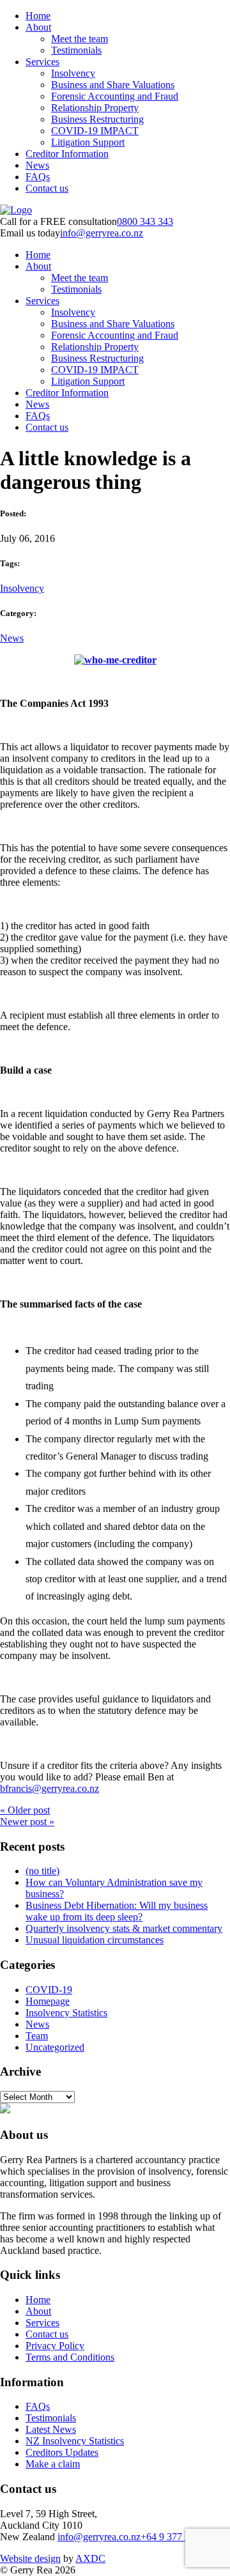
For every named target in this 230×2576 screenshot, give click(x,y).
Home (38, 16)
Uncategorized (55, 2047)
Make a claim (53, 2464)
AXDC (90, 2558)
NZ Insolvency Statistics (75, 2441)
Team (37, 2036)
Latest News (51, 2429)
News (37, 165)
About (38, 27)
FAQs (38, 177)
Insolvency (73, 73)
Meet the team (80, 39)
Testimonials (76, 50)
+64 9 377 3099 (173, 2537)
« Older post (25, 1810)
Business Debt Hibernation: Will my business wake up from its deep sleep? (117, 1911)
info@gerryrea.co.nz (102, 233)
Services (42, 62)
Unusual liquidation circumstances (95, 1940)
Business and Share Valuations (113, 85)
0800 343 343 (145, 221)
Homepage (48, 2001)
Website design (30, 2558)
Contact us (47, 188)
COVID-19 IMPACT (95, 131)
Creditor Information (67, 154)
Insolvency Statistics (66, 2013)
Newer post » (27, 1822)
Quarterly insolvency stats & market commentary (124, 1928)
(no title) (42, 1871)
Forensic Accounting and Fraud (115, 96)
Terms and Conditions (70, 2357)
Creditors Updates (62, 2452)
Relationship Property (95, 108)
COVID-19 (49, 1990)
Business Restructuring (97, 119)
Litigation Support (88, 142)
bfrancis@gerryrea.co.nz (50, 1788)
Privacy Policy (55, 2346)
